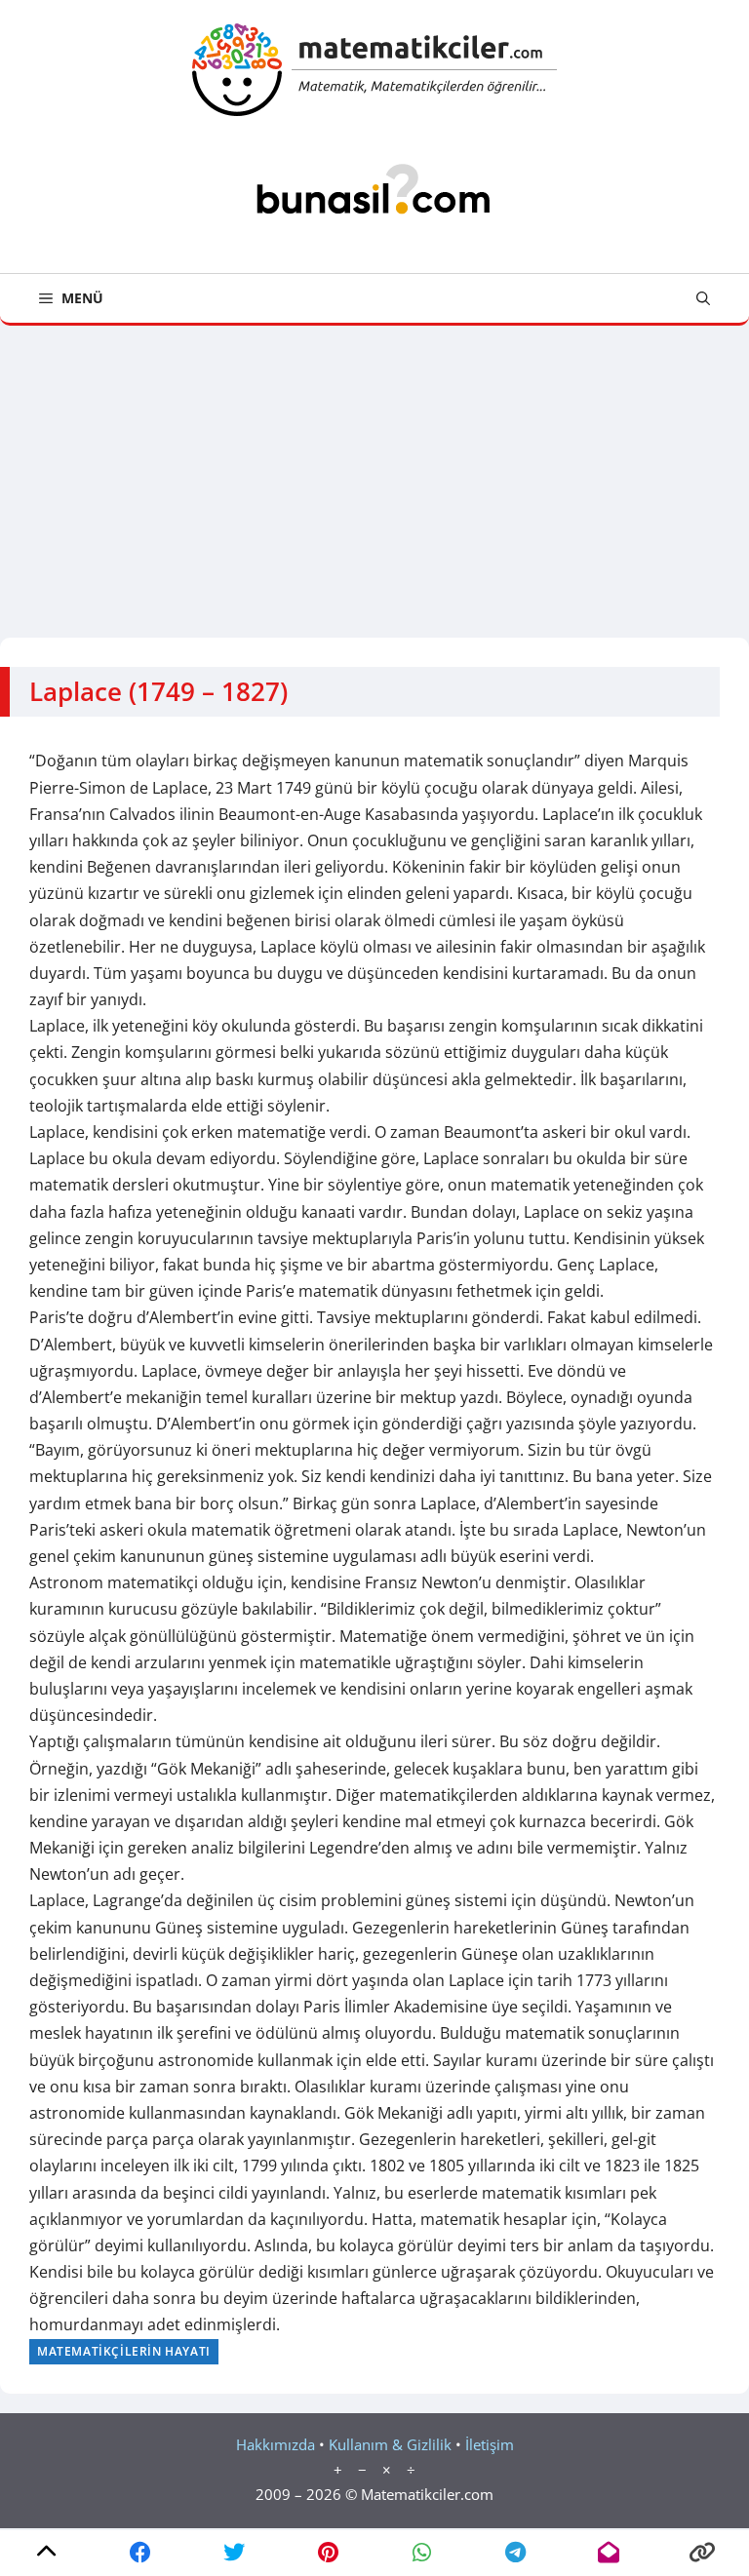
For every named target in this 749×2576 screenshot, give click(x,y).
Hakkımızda (276, 2444)
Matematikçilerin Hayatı (124, 2351)
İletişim (490, 2444)
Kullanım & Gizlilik (390, 2444)
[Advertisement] (374, 472)
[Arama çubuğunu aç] (703, 298)
